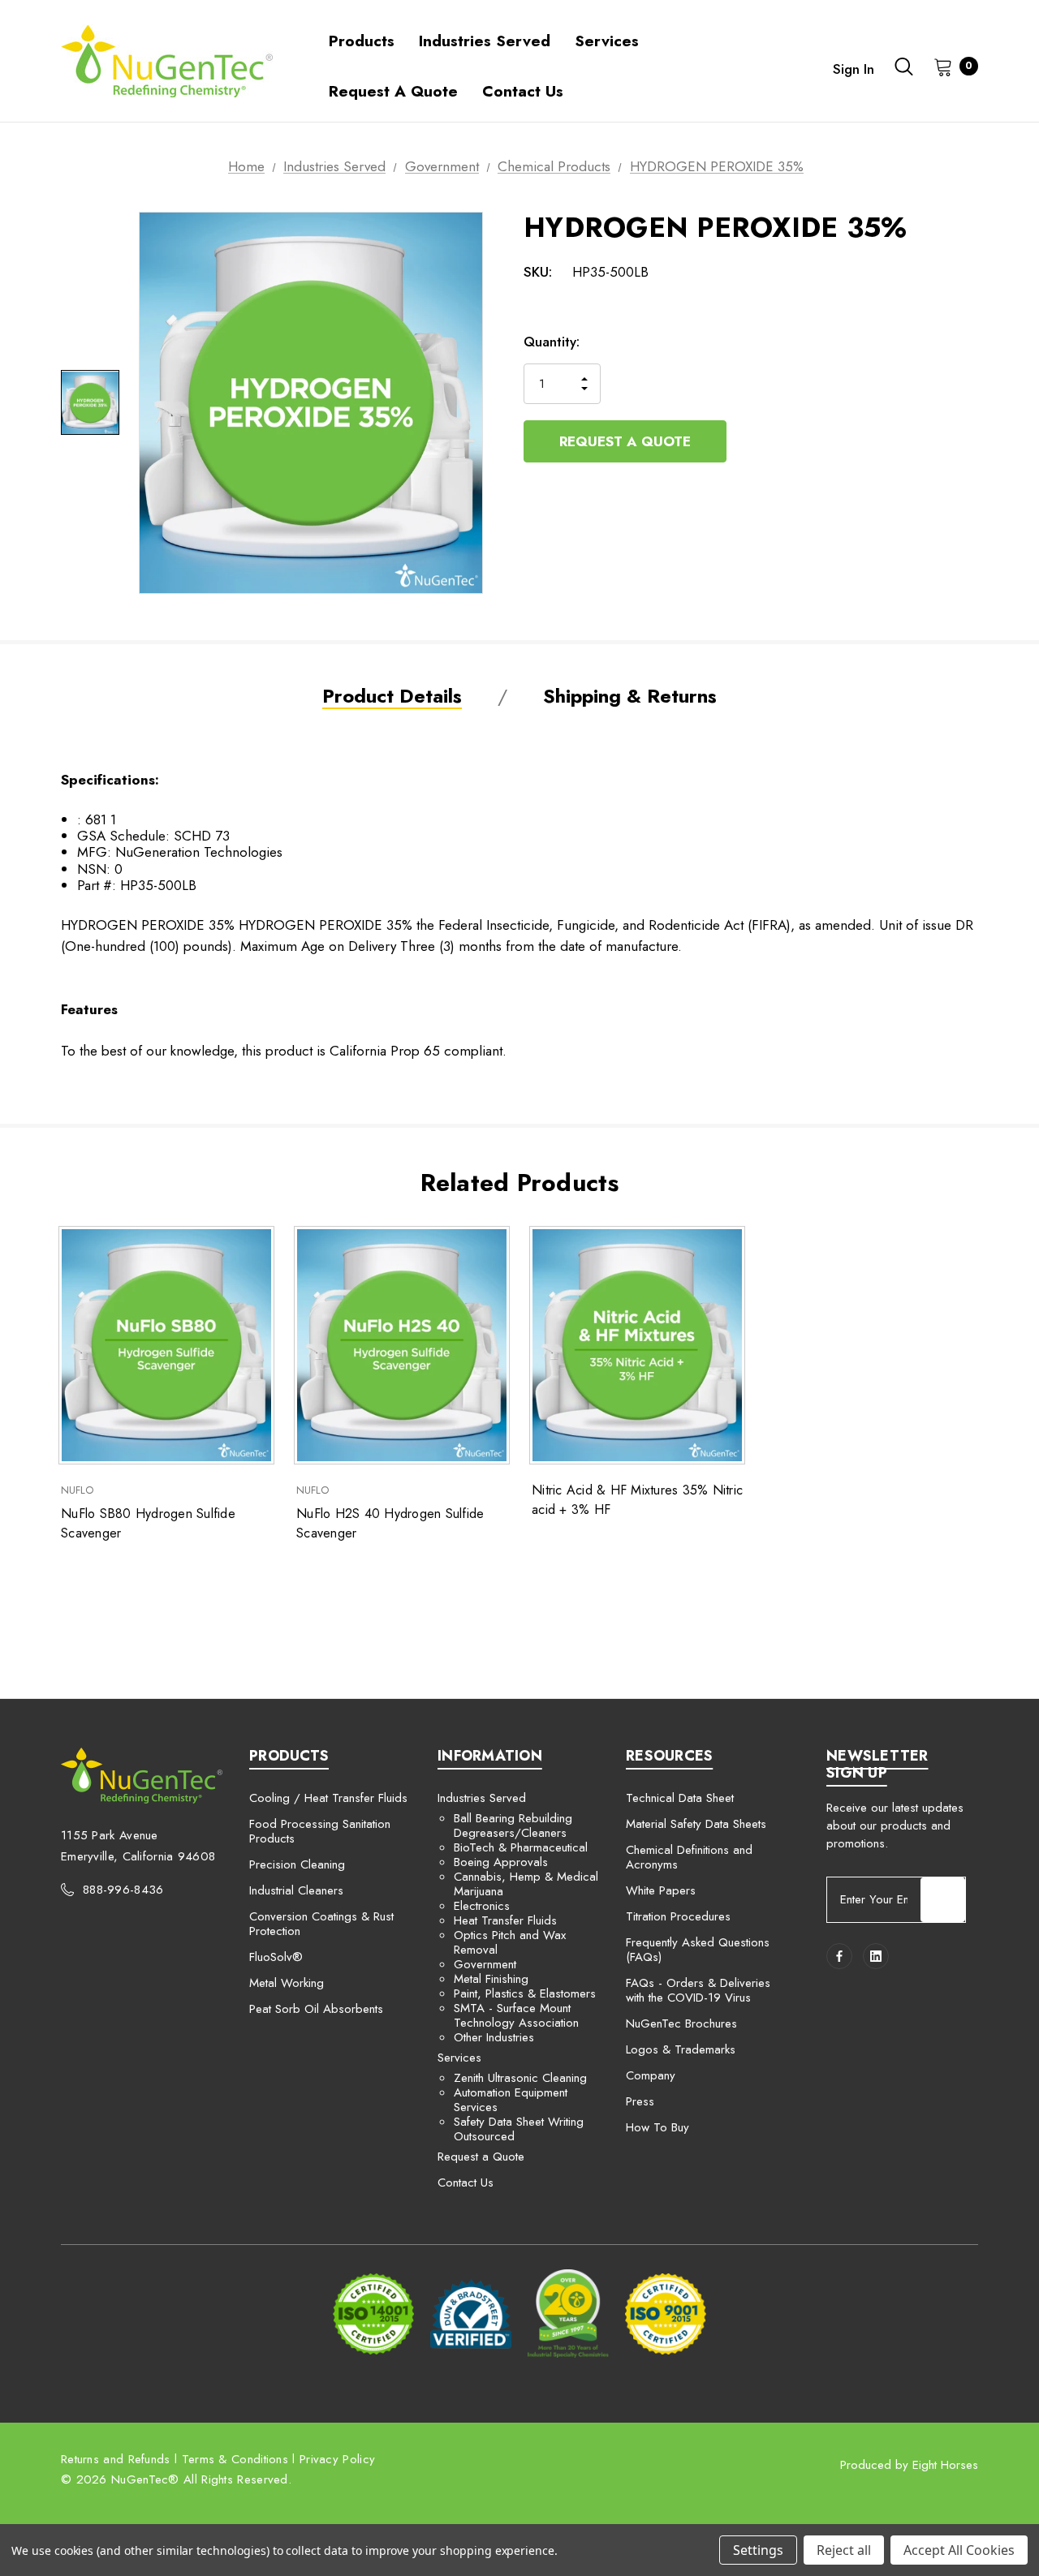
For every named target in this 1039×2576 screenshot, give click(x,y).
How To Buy (657, 2127)
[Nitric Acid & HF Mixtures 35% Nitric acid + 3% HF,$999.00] (637, 1346)
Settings (758, 2550)
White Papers (661, 1890)
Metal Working (287, 1983)
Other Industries (494, 2037)
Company (651, 2075)
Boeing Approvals (501, 1862)
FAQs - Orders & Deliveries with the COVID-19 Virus (698, 1990)
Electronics (482, 1906)
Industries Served (482, 1798)
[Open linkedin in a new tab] (876, 1956)
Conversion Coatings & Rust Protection (321, 1924)
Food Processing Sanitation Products (320, 1831)
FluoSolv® (276, 1957)
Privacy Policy (337, 2459)
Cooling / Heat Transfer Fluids (328, 1798)
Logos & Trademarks (681, 2049)
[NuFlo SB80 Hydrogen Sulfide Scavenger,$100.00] (166, 1346)
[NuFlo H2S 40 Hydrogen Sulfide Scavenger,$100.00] (402, 1346)
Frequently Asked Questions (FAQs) (698, 1950)
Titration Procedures (678, 1916)
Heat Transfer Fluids (505, 1920)
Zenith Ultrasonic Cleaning (520, 2078)
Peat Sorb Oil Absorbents (316, 2009)
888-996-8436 (123, 1890)
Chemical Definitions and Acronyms (689, 1857)
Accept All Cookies (959, 2550)
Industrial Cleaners (296, 1890)
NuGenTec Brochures (681, 2023)
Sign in (854, 69)
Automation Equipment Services (511, 2100)
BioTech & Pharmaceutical (521, 1847)
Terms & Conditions (235, 2459)
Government (485, 1964)
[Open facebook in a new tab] (839, 1956)
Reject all (844, 2550)
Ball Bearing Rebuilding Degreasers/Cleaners (513, 1826)
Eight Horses (945, 2465)
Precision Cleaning (297, 1864)
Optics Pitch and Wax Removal (510, 1942)
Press (640, 2101)
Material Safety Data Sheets (696, 1824)
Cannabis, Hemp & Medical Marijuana (526, 1884)
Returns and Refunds (116, 2459)
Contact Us (466, 2183)
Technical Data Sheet (680, 1798)
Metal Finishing (491, 1979)
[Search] (904, 67)
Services (459, 2058)
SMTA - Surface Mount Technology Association (516, 2015)
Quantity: (552, 342)
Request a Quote (625, 441)
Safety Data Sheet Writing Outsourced (519, 2129)
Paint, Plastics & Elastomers (525, 1993)
